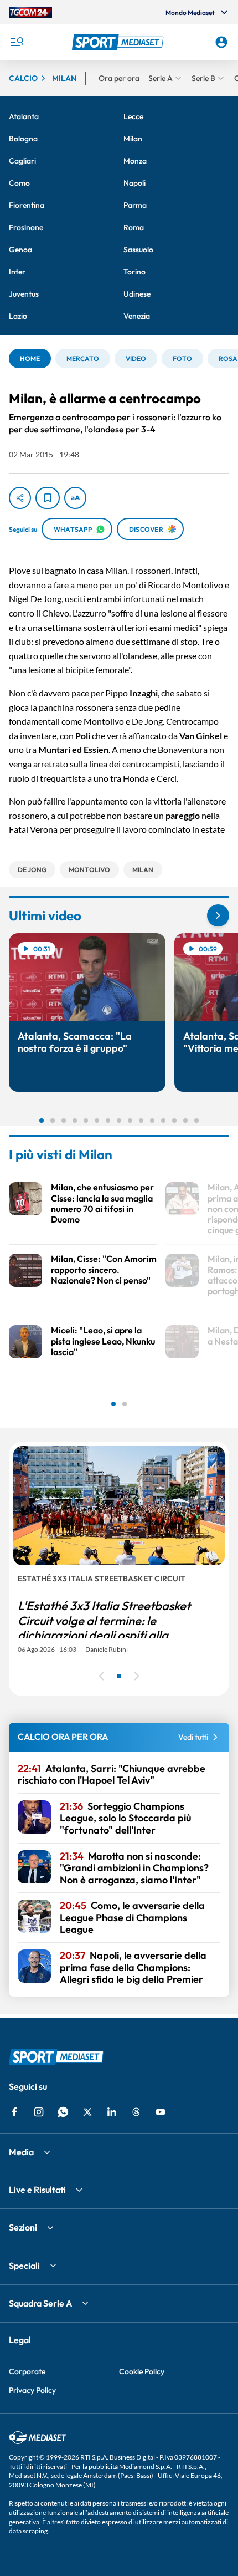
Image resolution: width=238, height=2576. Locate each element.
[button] (119, 42)
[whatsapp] (63, 2112)
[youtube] (161, 2112)
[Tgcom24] (30, 12)
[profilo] (221, 42)
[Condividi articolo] (20, 498)
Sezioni (23, 2227)
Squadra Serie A (40, 2303)
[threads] (136, 2112)
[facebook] (14, 2112)
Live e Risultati (37, 2190)
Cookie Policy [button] (142, 2371)
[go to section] (218, 915)
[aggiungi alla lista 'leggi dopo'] (48, 498)
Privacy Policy (32, 2390)
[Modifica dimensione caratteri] (75, 498)
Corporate (27, 2371)
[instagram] (39, 2112)
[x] (87, 2112)
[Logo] (119, 42)
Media (21, 2152)
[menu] (17, 42)
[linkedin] (112, 2112)
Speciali (24, 2266)
